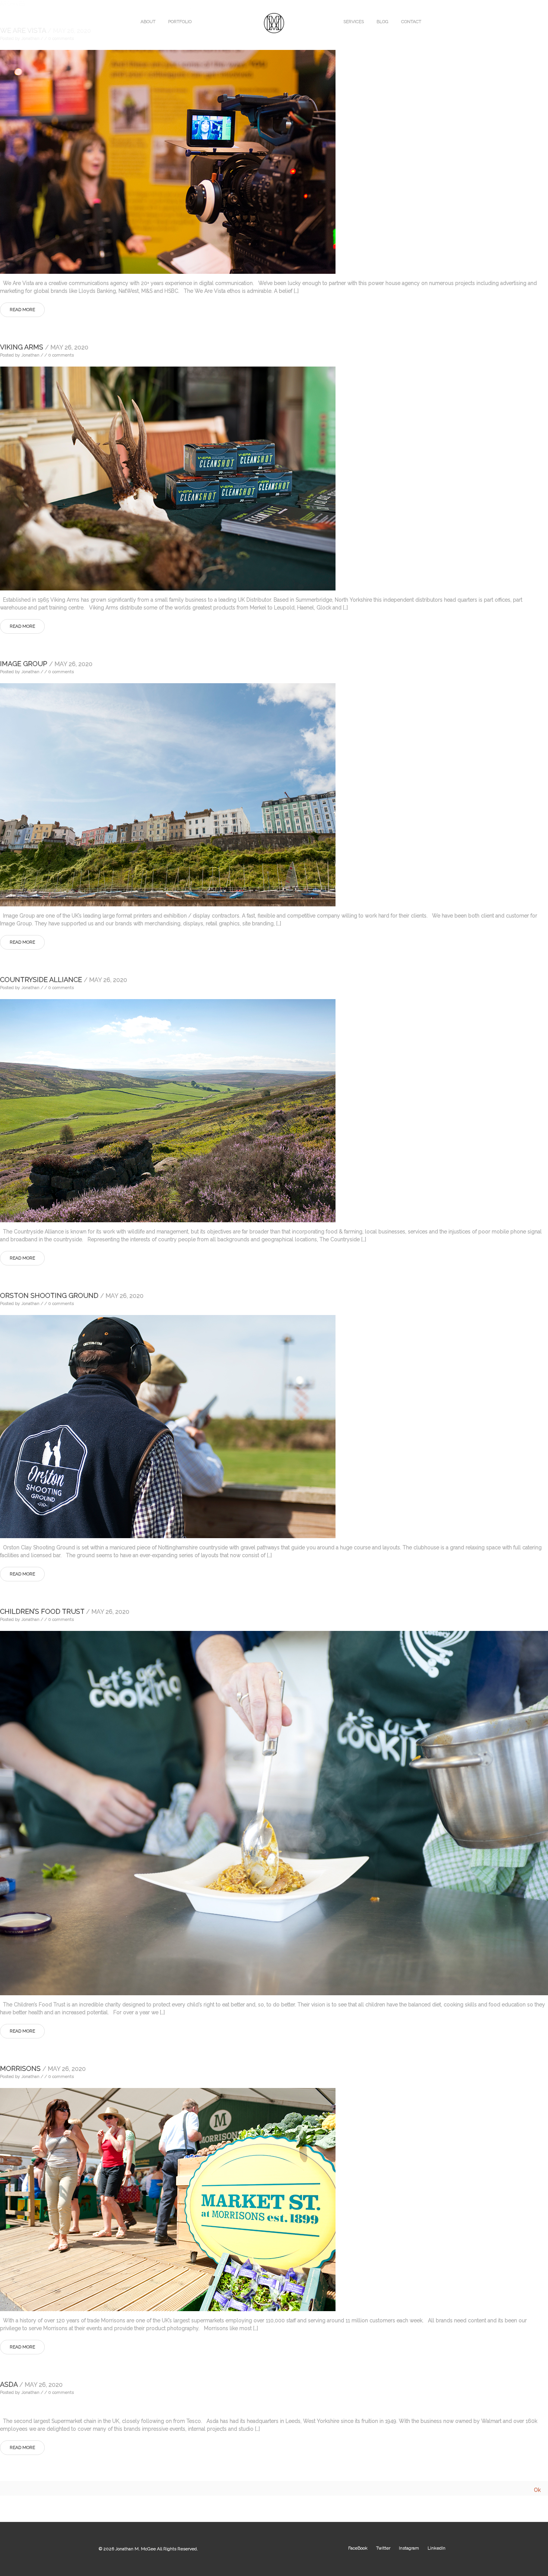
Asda (31, 2384)
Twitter (383, 2548)
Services (354, 22)
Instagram (409, 2548)
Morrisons (43, 2068)
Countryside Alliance (64, 980)
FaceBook (358, 2548)
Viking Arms (44, 347)
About (148, 22)
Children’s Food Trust (65, 1611)
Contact (411, 22)
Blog (382, 22)
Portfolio (180, 22)
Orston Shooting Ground (72, 1295)
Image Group (46, 664)
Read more (22, 310)
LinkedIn (437, 2548)
